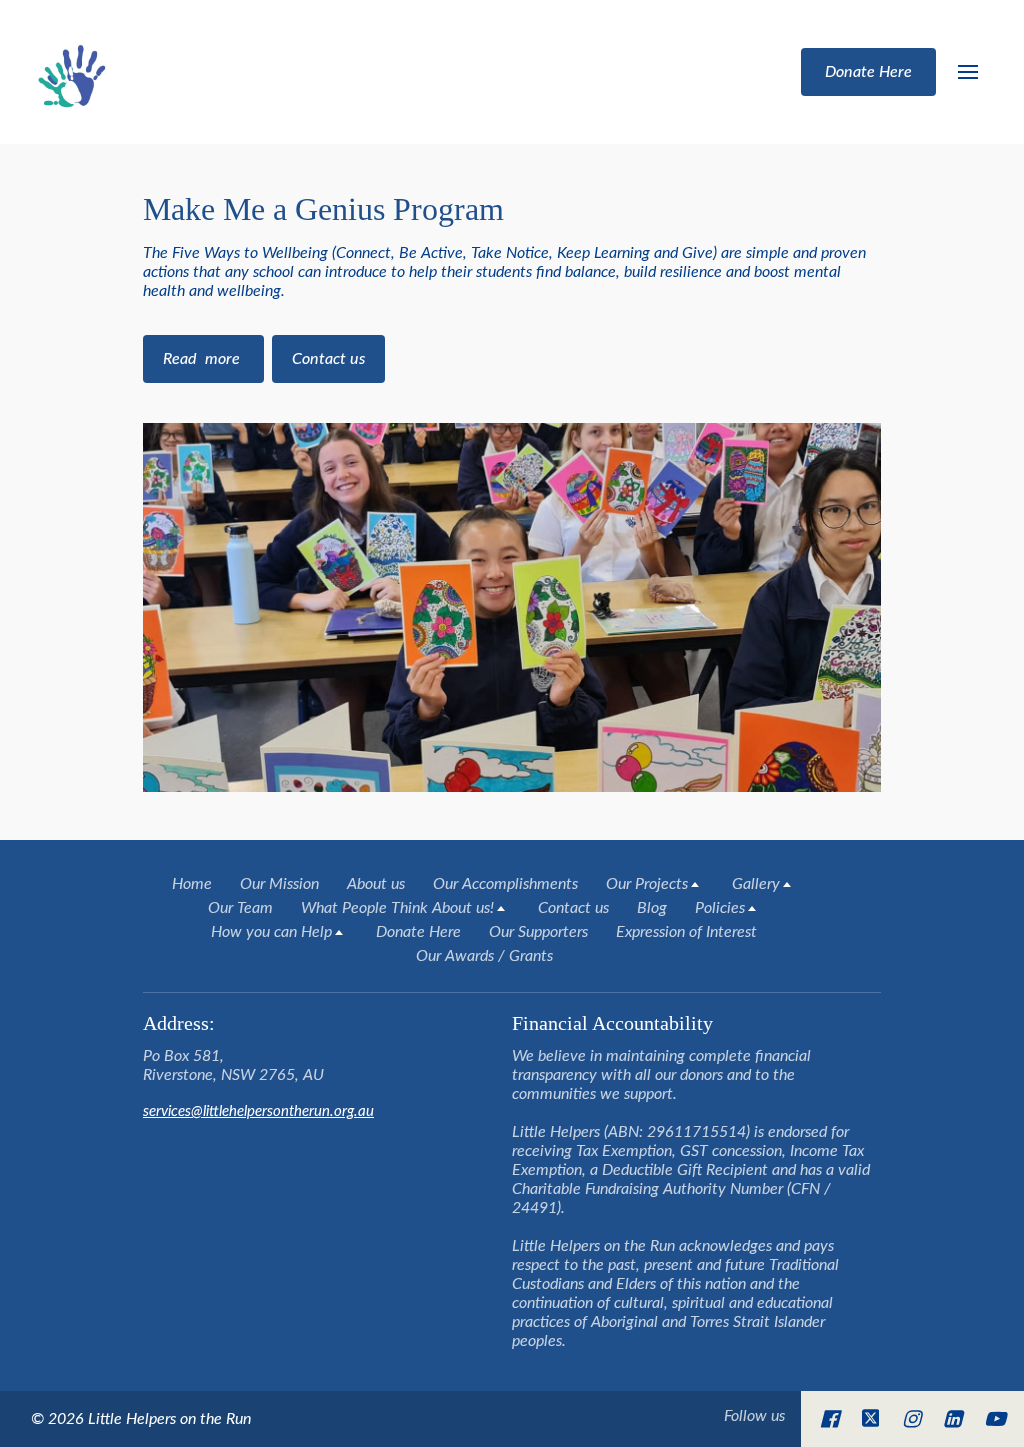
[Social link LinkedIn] (952, 1419)
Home (192, 884)
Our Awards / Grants (484, 956)
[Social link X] (871, 1419)
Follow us (754, 1416)
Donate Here (418, 932)
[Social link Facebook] (829, 1419)
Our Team (240, 908)
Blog (652, 908)
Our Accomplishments (505, 884)
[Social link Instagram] (911, 1419)
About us (376, 884)
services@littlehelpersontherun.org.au (258, 1111)
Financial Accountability (615, 1023)
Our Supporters (538, 932)
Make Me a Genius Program (323, 209)
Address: (179, 1023)
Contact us (573, 908)
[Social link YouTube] (995, 1419)
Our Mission (279, 884)
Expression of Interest (686, 932)
